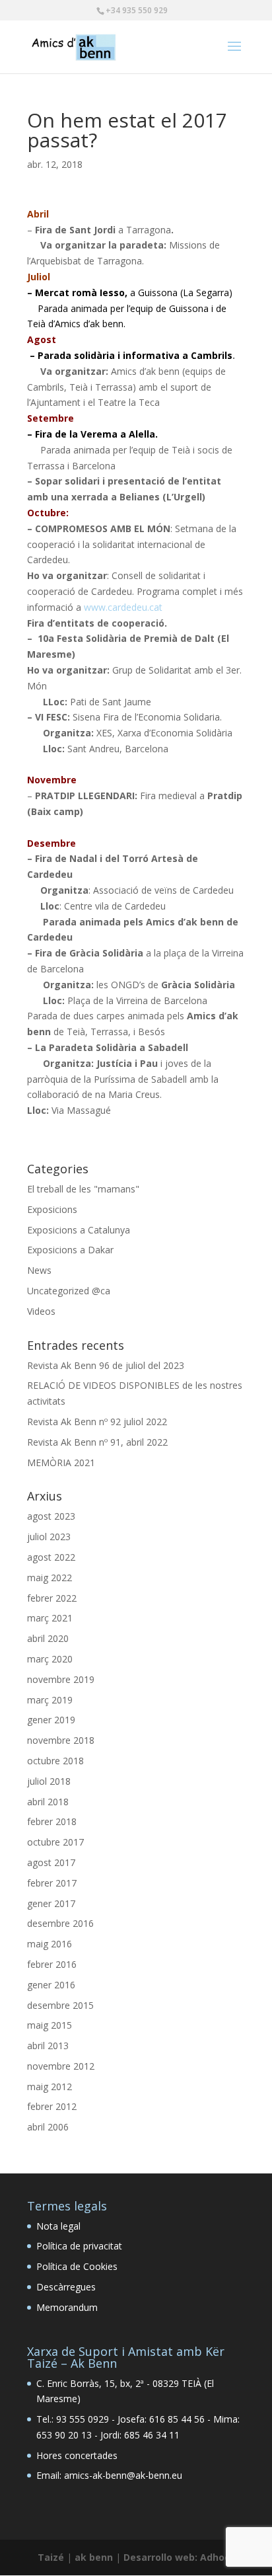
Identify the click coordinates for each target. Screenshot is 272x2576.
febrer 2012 (52, 2106)
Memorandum (67, 2307)
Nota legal (58, 2226)
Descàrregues (66, 2287)
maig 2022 (50, 1578)
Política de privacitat (79, 2246)
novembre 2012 (61, 2066)
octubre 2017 (55, 1842)
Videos (41, 1311)
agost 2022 (51, 1557)
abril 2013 (48, 2046)
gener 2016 (51, 1985)
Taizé (51, 2557)
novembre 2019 (61, 1679)
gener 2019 (51, 1720)
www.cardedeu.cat (123, 607)
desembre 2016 (60, 1923)
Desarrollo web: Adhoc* (179, 2557)
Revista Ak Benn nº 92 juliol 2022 (97, 1422)
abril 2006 (48, 2127)
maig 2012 (50, 2087)
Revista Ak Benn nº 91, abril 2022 (97, 1442)
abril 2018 (48, 1802)
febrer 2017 (52, 1883)
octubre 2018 (55, 1761)
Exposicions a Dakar (70, 1250)
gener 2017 (51, 1903)
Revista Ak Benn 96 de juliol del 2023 (106, 1365)
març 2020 (50, 1659)
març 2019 (50, 1700)
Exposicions (52, 1209)
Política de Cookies (77, 2266)
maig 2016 (50, 1944)
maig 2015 (50, 2025)
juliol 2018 (49, 1781)
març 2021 (50, 1618)
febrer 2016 (52, 1964)
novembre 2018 (61, 1740)
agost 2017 (51, 1862)
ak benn (94, 2557)
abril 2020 (48, 1638)
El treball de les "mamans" (83, 1189)
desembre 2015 (60, 2005)
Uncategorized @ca (69, 1291)
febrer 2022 (52, 1598)
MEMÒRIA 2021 (61, 1463)
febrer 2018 (52, 1821)
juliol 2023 (49, 1537)
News (39, 1270)
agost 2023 (51, 1516)
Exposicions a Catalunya (79, 1230)
